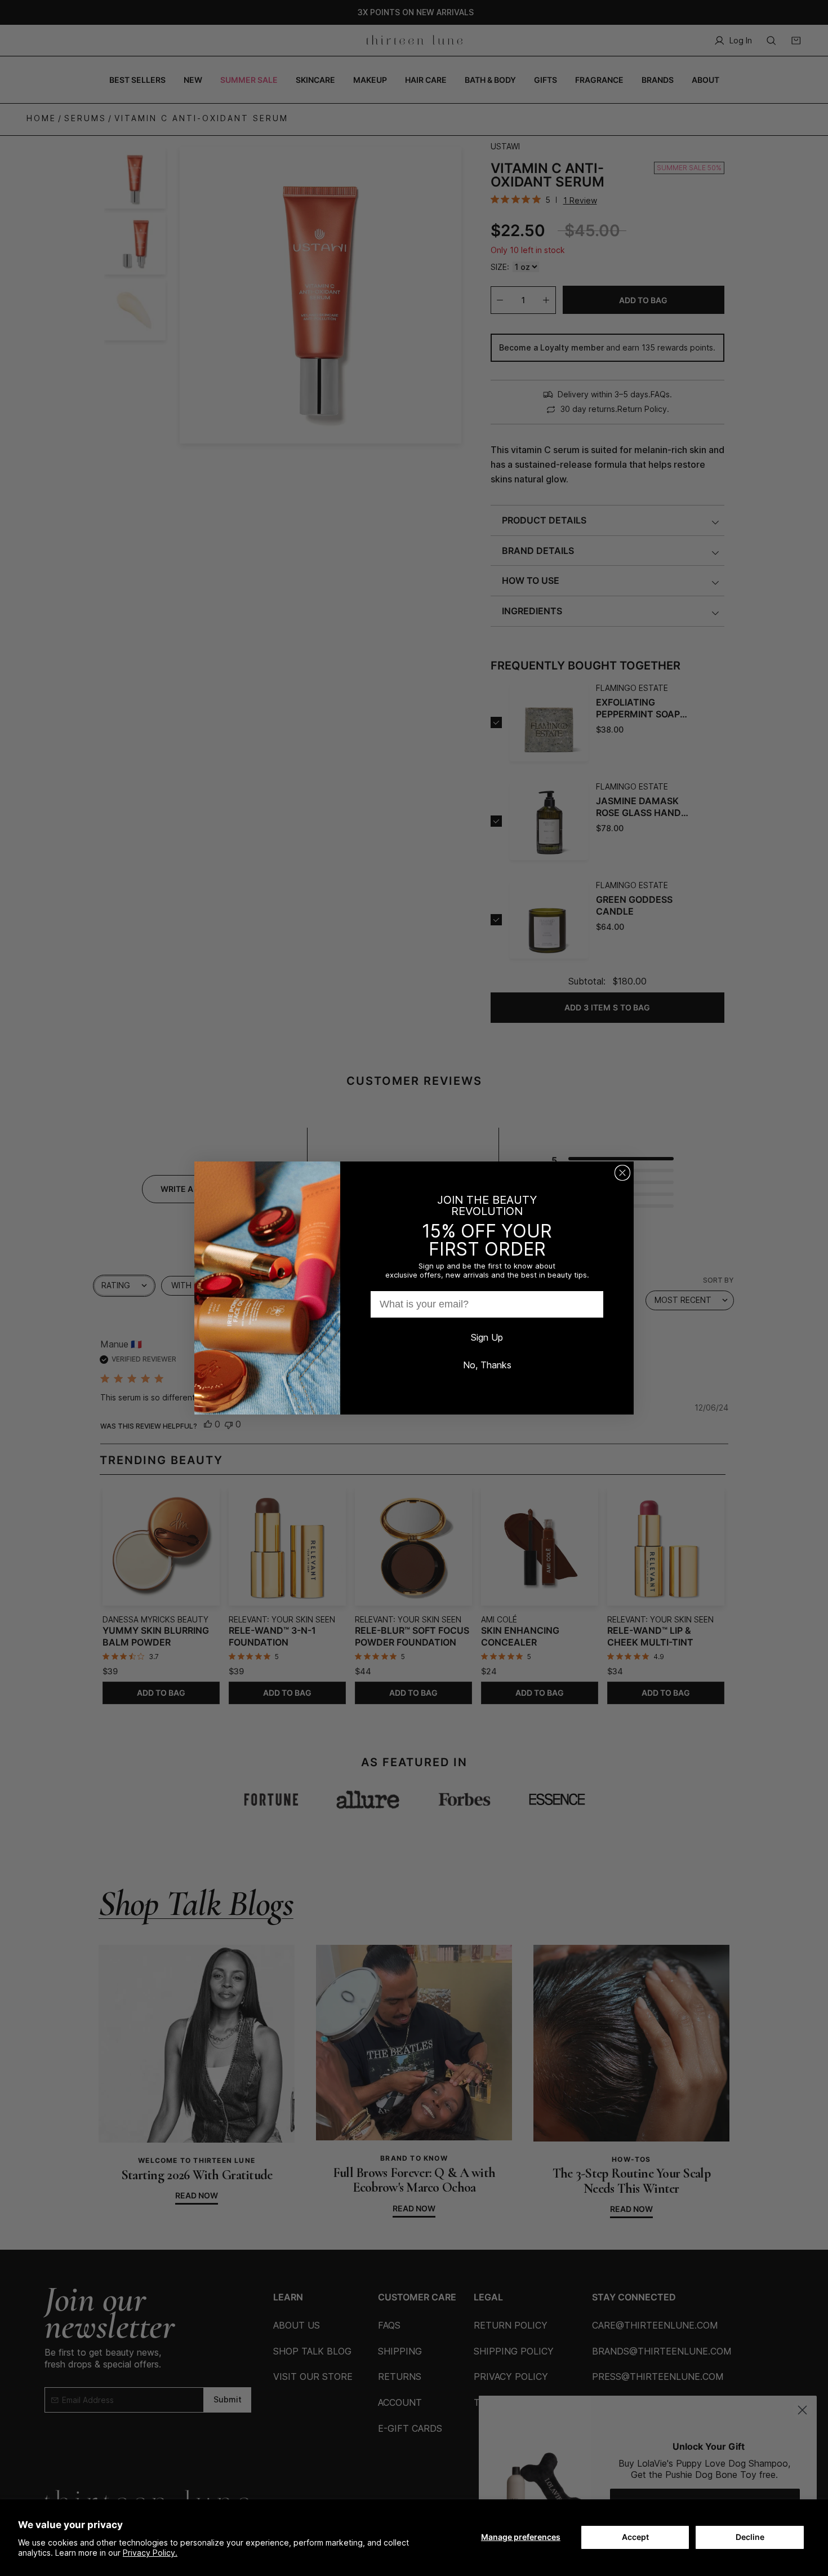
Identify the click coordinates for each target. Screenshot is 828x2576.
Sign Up (487, 1337)
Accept (635, 2537)
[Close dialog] (622, 1173)
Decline (750, 2537)
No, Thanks (487, 1365)
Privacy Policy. (150, 2553)
